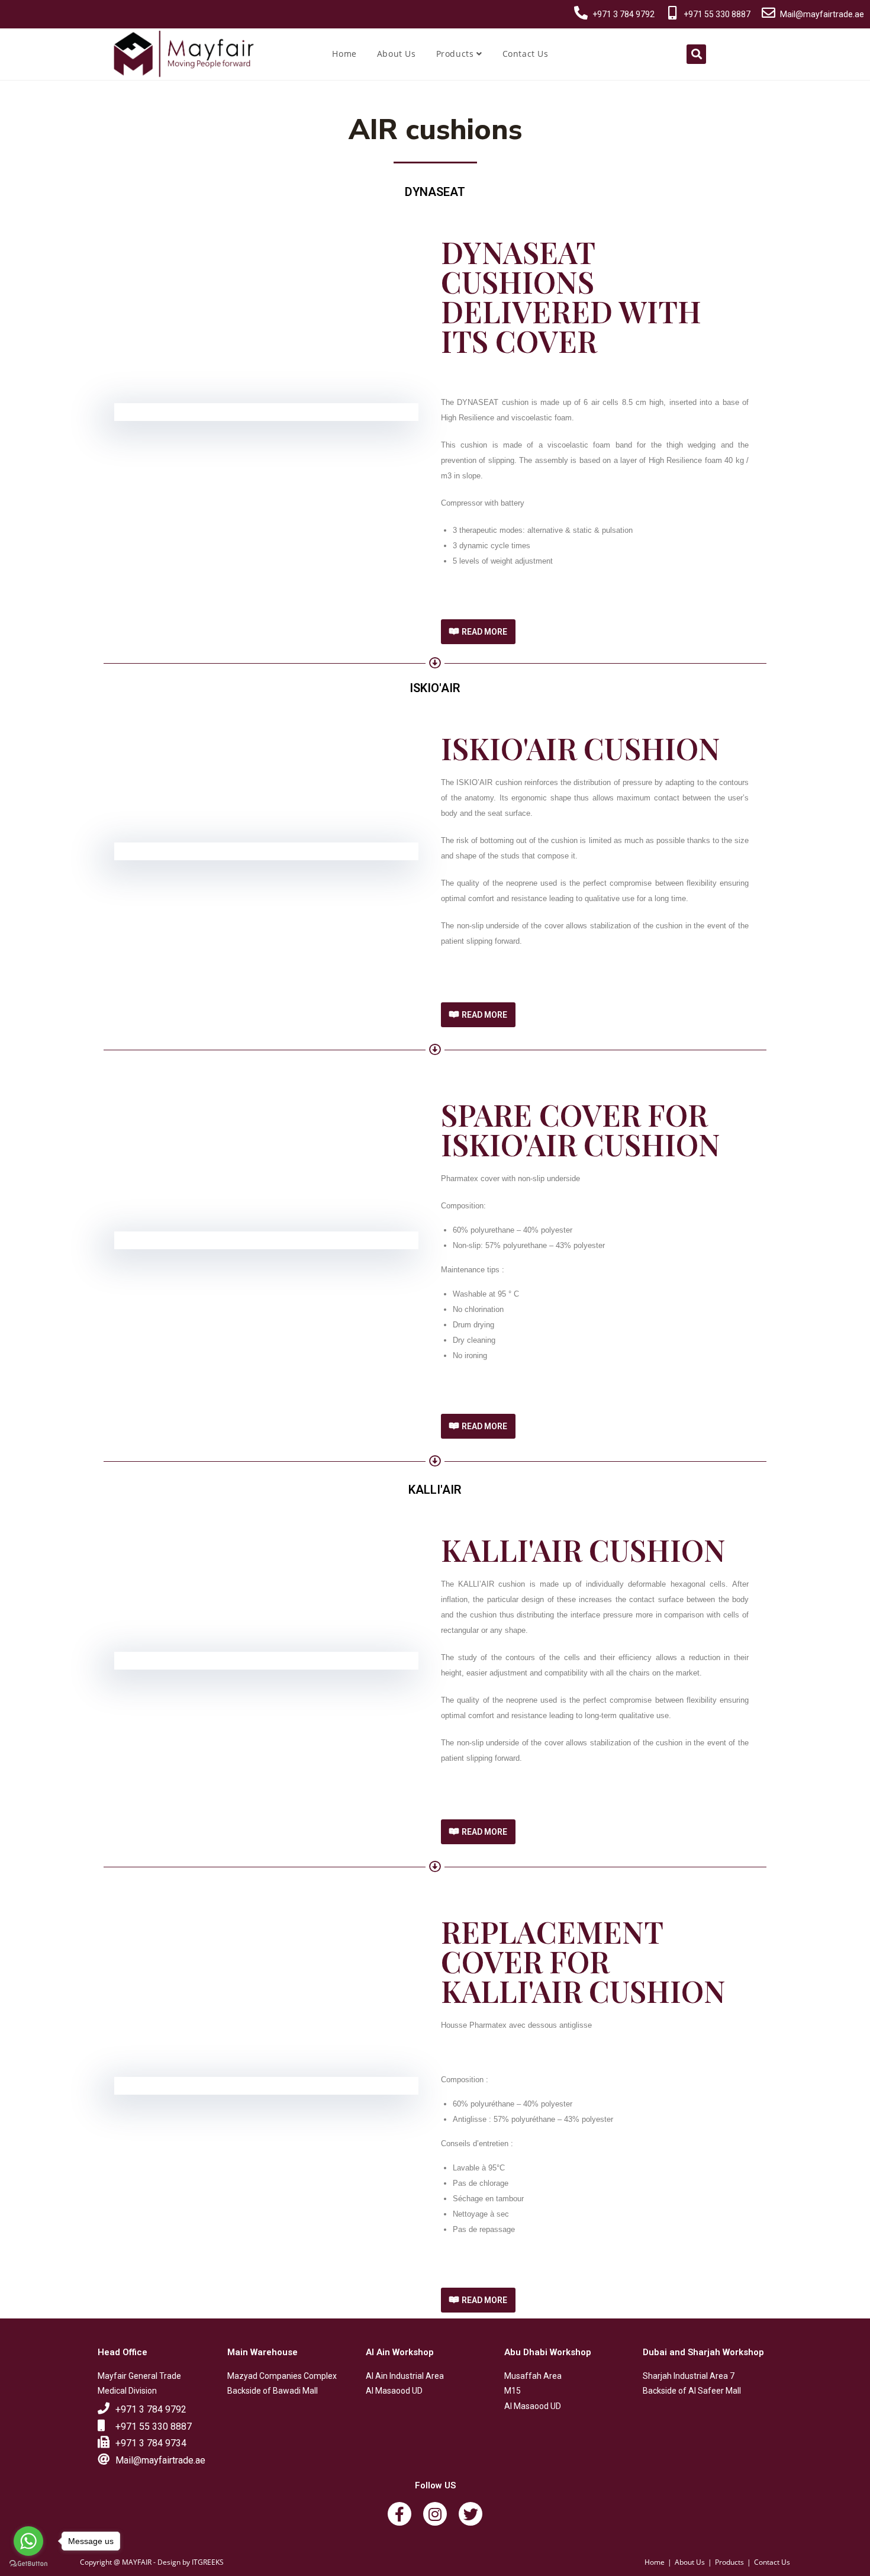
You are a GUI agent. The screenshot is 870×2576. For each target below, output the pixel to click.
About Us (397, 54)
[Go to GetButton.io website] (28, 2564)
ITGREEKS (208, 2562)
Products (456, 54)
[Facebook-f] (399, 2514)
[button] (478, 632)
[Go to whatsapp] (28, 2541)
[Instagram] (435, 2514)
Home (344, 54)
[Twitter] (471, 2514)
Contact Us (526, 54)
